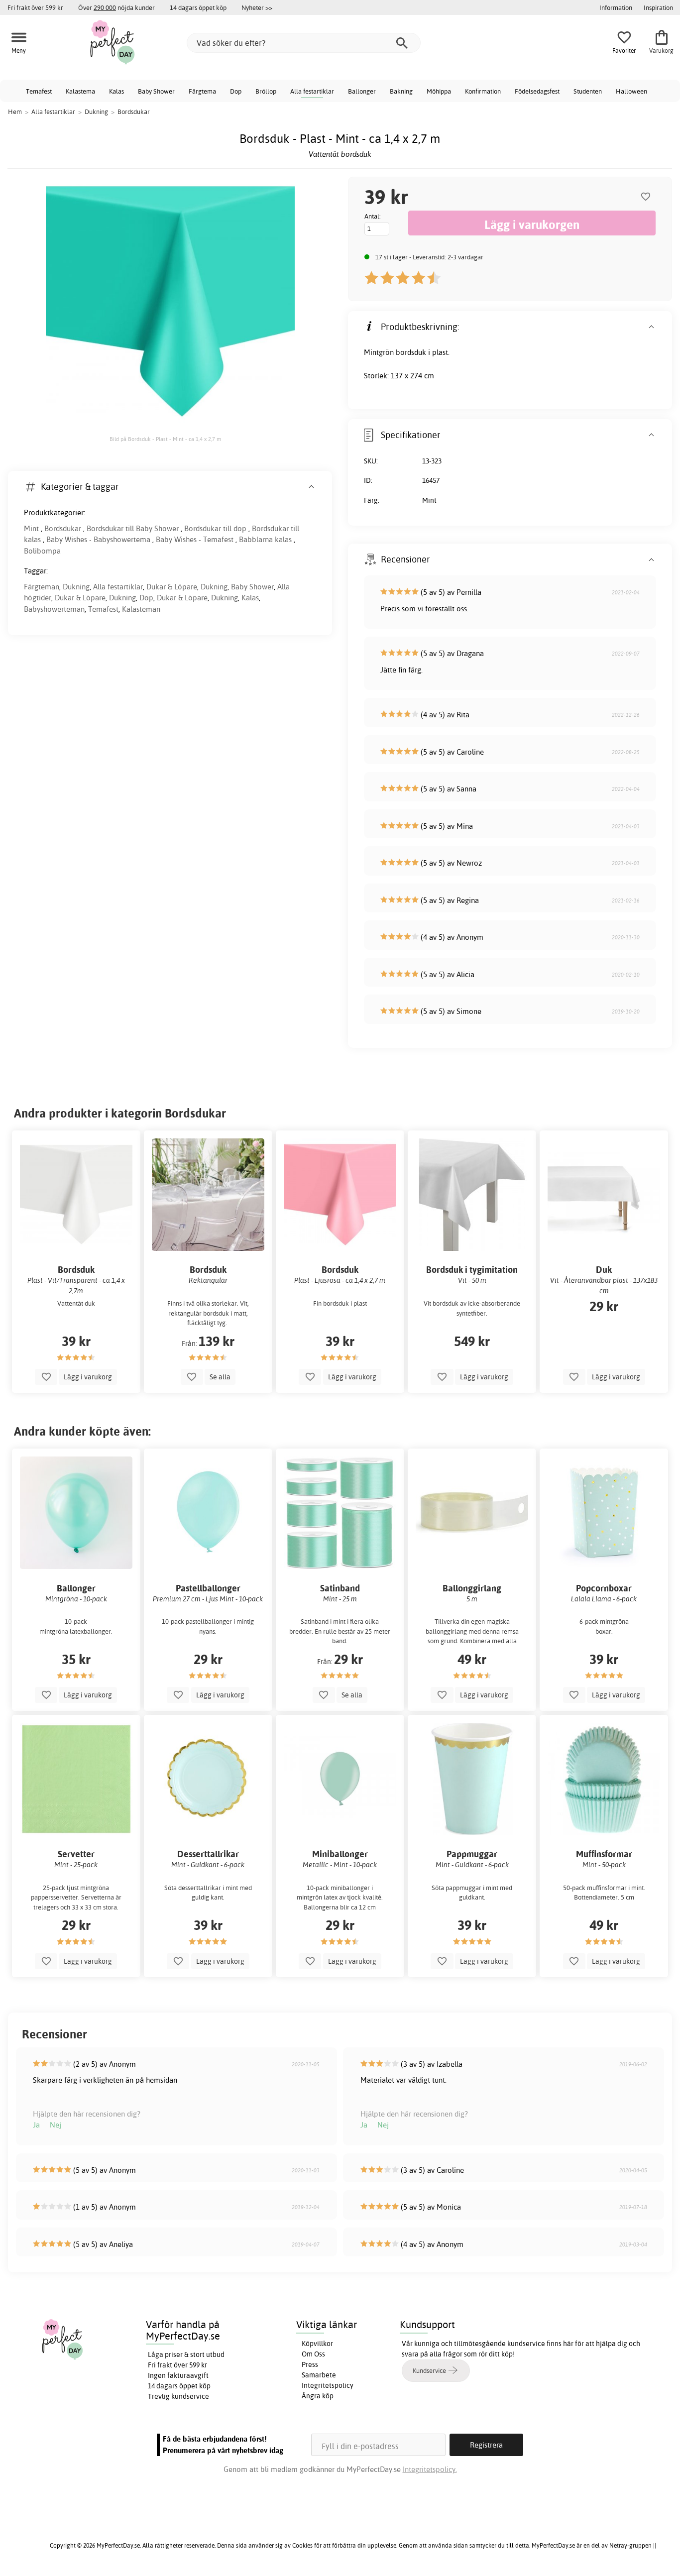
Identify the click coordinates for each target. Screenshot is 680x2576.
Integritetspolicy (328, 2385)
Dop (236, 91)
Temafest (39, 91)
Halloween (631, 91)
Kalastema (80, 91)
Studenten (588, 91)
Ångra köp (318, 2396)
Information (616, 7)
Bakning (401, 91)
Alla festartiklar (312, 91)
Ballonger (362, 91)
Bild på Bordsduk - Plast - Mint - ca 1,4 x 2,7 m (165, 439)
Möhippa (439, 91)
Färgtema (202, 91)
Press (310, 2364)
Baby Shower (156, 91)
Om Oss (313, 2354)
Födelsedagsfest (537, 91)
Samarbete (319, 2375)
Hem (15, 112)
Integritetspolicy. (430, 2469)
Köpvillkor (317, 2344)
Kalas (116, 91)
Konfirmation (483, 91)
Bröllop (266, 91)
